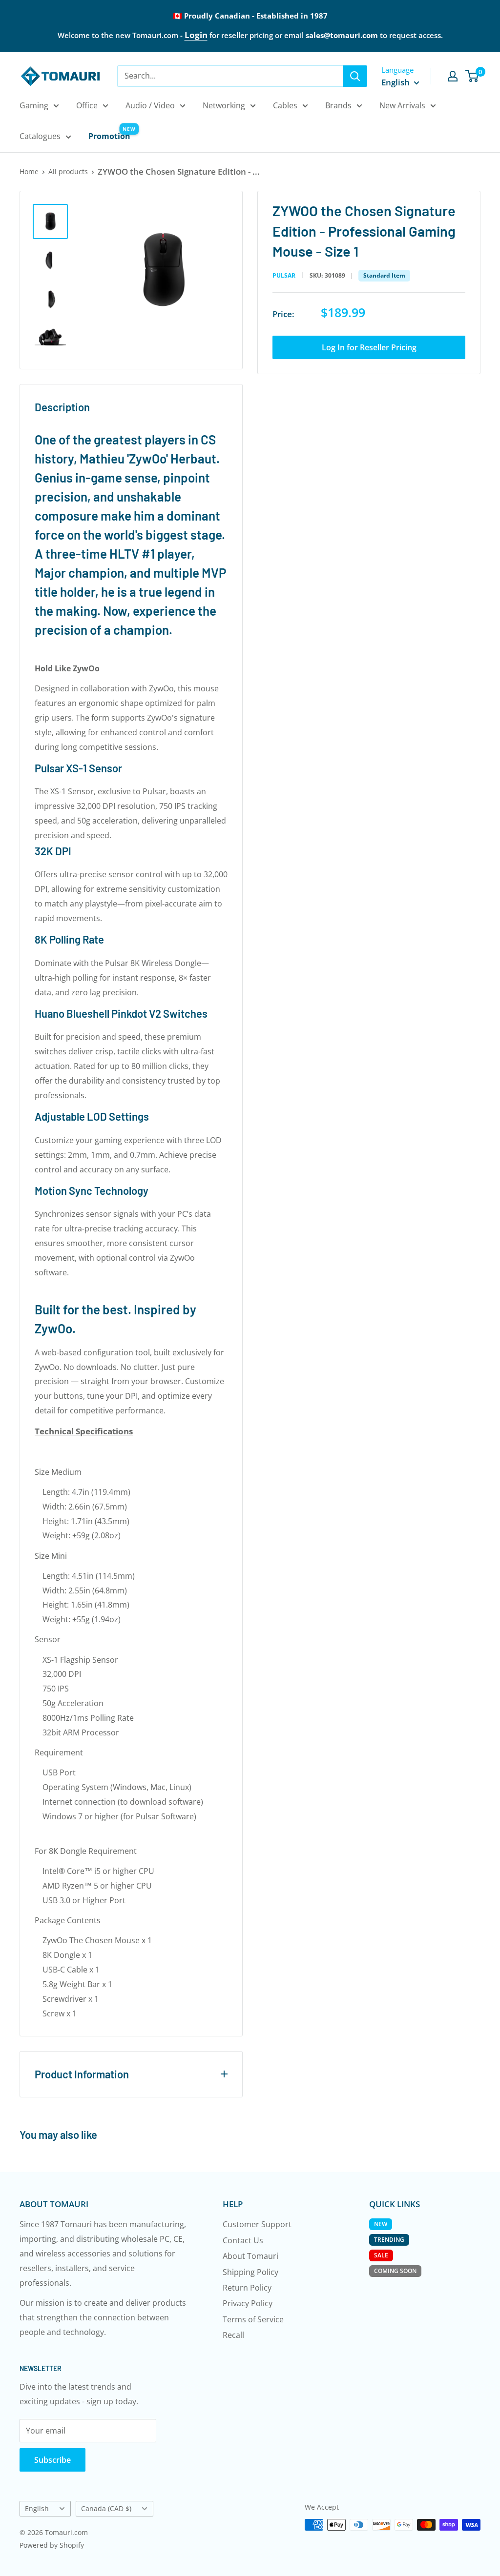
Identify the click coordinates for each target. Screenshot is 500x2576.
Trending (389, 2240)
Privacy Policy (248, 2303)
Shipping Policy (250, 2272)
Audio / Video (150, 105)
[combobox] (230, 76)
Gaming (34, 105)
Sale (381, 2255)
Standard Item (384, 275)
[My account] (453, 76)
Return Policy (247, 2288)
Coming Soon (395, 2271)
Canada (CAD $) (106, 2508)
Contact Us (243, 2240)
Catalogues (40, 136)
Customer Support (257, 2224)
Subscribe (52, 2460)
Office (87, 105)
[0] (472, 76)
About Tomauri (250, 2256)
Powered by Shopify (52, 2545)
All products (68, 171)
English (37, 2508)
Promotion (109, 136)
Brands (338, 105)
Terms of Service (253, 2319)
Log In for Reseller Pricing (369, 347)
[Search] (355, 76)
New (381, 2224)
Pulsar (284, 276)
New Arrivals (402, 105)
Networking (224, 105)
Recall (233, 2335)
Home (29, 171)
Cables (285, 105)
